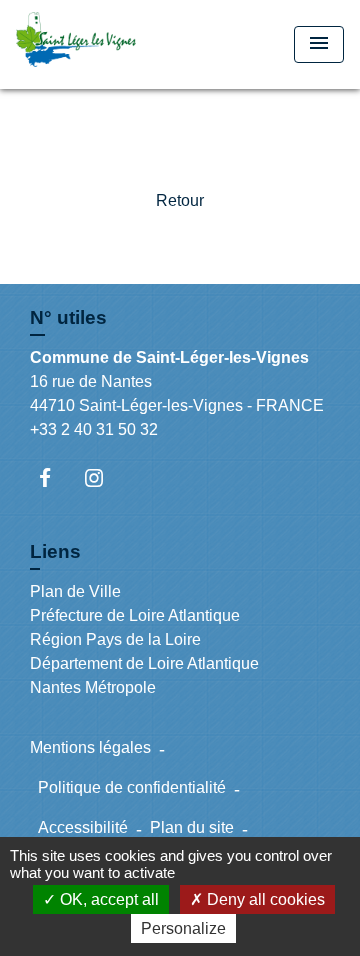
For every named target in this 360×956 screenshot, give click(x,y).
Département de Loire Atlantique (144, 663)
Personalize (183, 928)
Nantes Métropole (93, 687)
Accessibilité (83, 827)
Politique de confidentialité (132, 787)
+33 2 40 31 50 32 (94, 429)
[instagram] (103, 477)
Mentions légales (90, 747)
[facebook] (54, 477)
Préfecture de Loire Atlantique (135, 615)
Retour (180, 200)
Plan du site (192, 827)
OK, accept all (107, 899)
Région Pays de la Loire (115, 639)
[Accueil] (91, 44)
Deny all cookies (264, 899)
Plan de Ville (75, 591)
